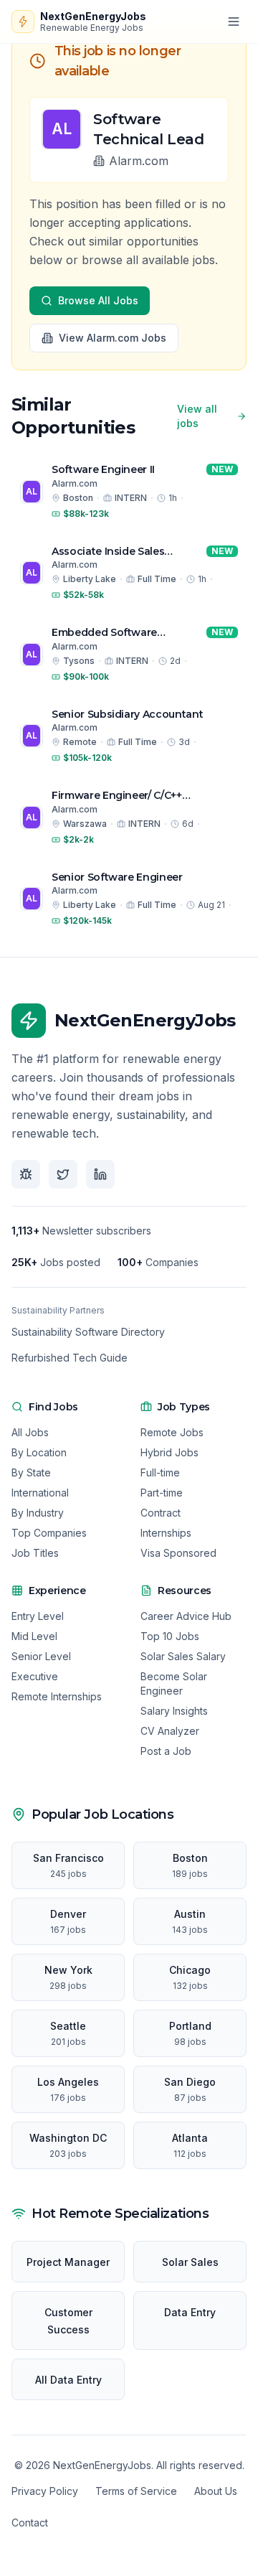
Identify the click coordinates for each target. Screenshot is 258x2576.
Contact (30, 2523)
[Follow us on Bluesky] (26, 1174)
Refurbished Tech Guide (70, 1358)
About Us (216, 2491)
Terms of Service (136, 2491)
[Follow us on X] (63, 1174)
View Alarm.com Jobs (113, 338)
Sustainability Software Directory (88, 1332)
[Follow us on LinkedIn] (100, 1174)
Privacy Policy (45, 2491)
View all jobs (197, 416)
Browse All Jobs (98, 300)
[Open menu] (234, 22)
